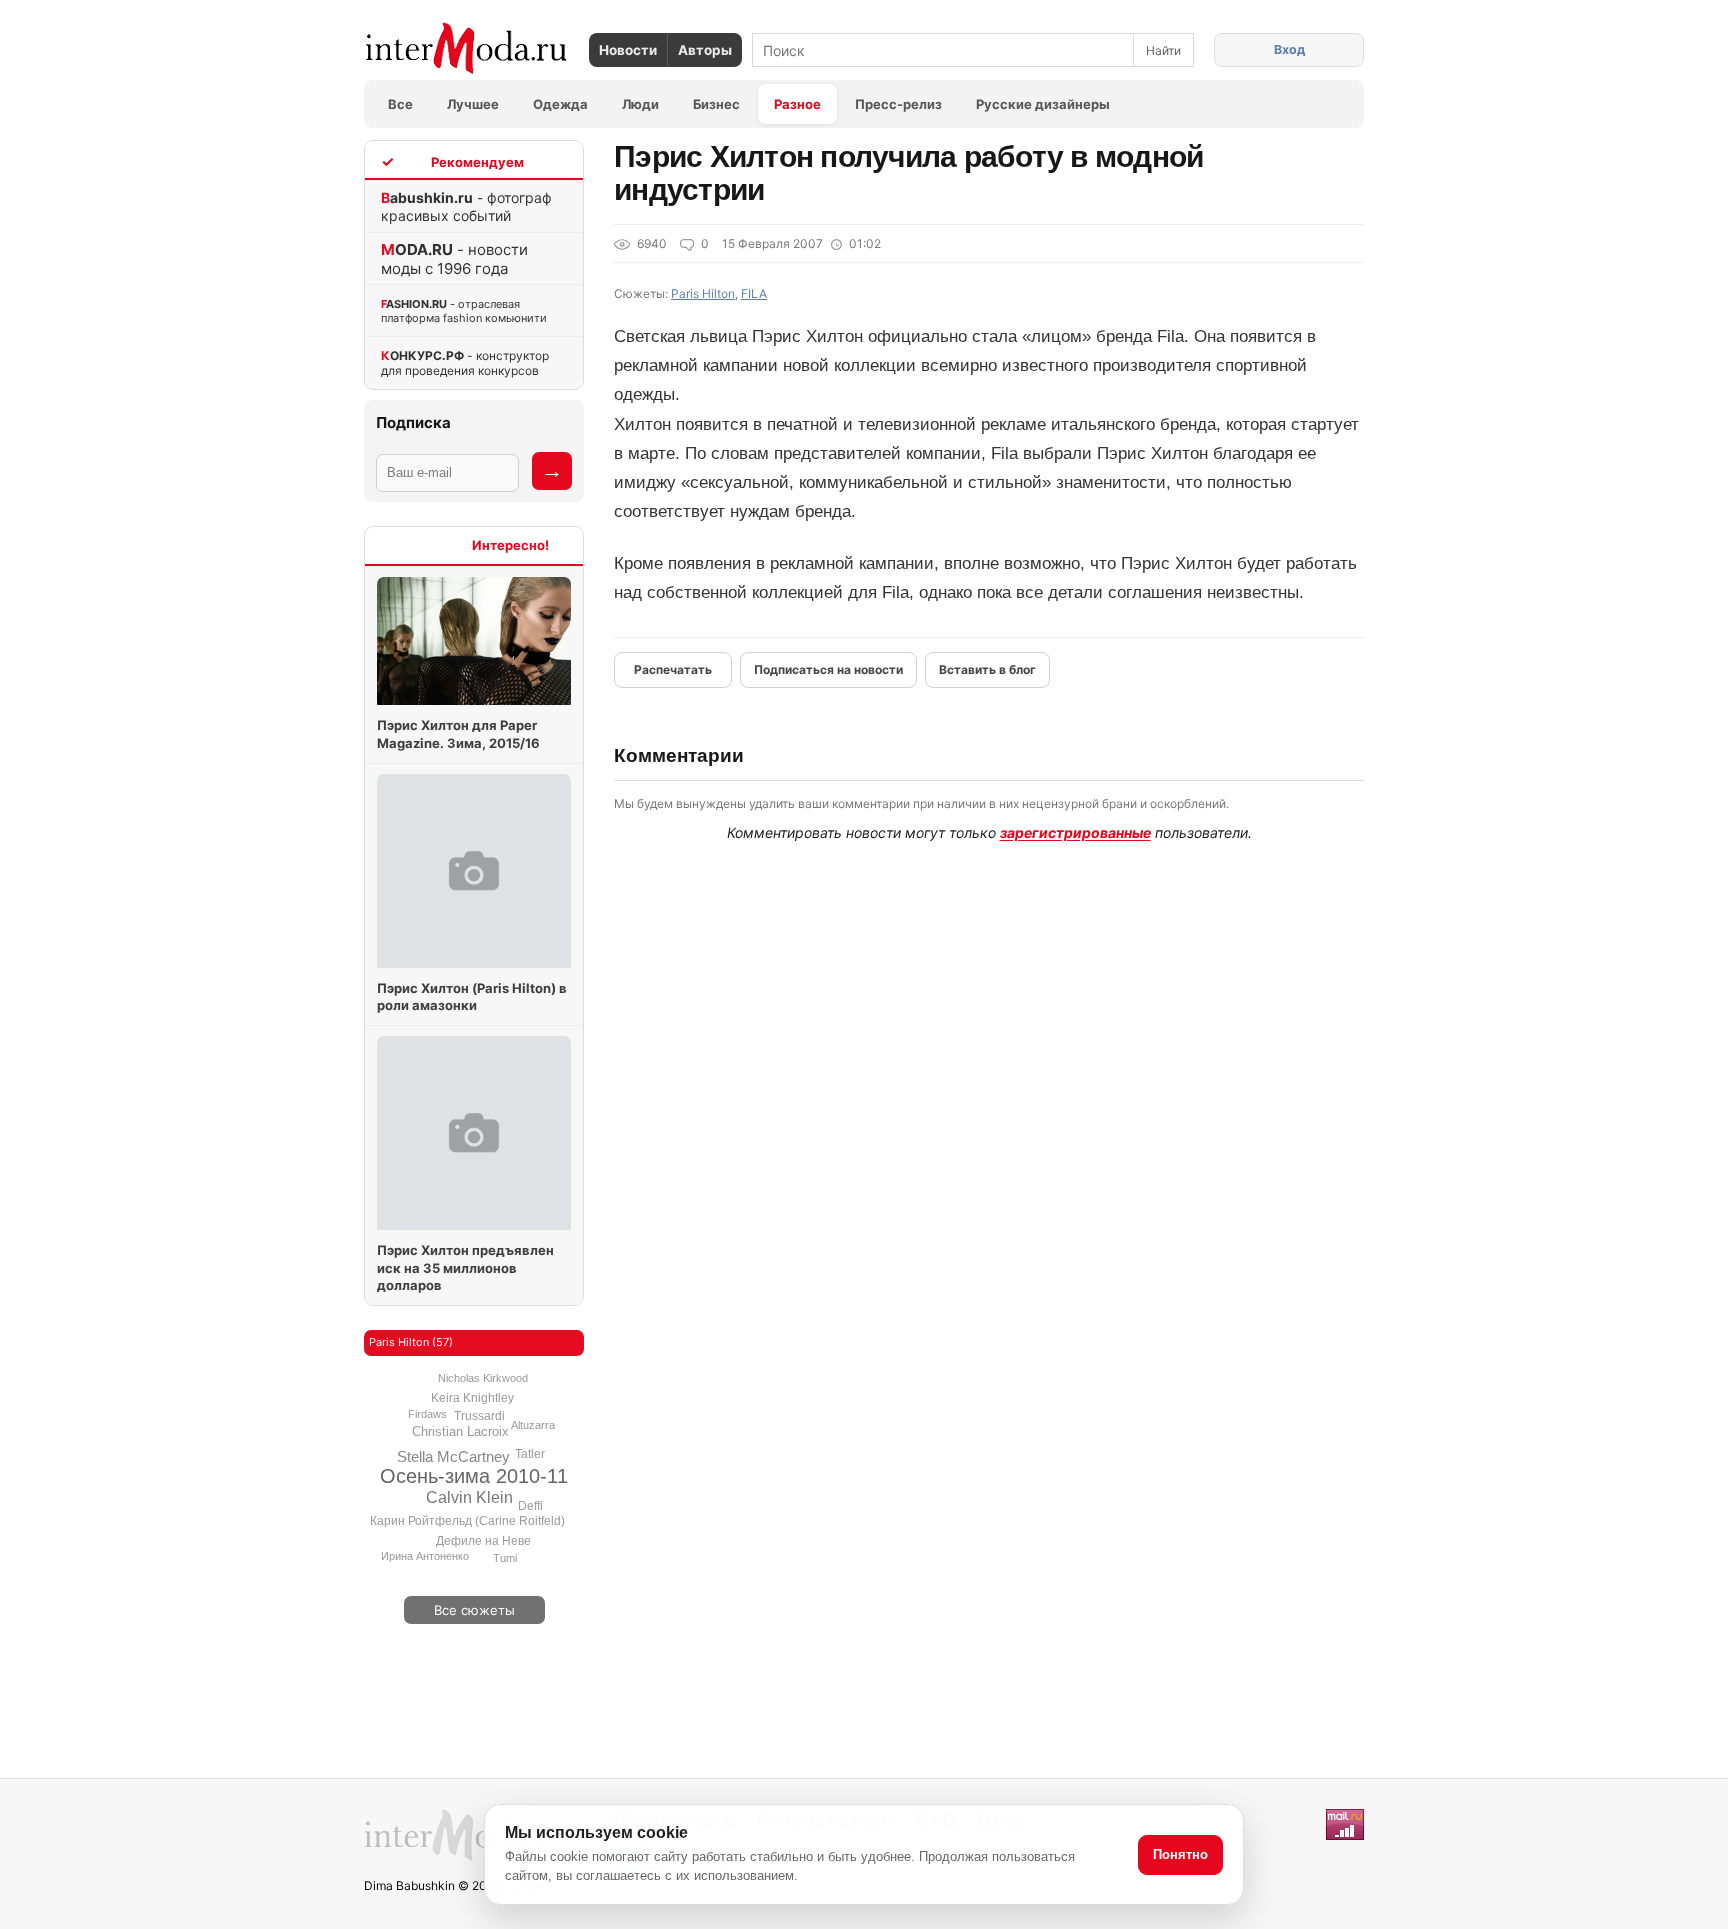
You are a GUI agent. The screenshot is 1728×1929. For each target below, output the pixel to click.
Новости (628, 50)
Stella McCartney (453, 1456)
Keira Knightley (472, 1398)
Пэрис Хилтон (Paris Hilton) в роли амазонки (472, 997)
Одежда (560, 104)
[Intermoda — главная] (466, 48)
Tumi (505, 1558)
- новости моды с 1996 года (454, 259)
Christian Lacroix (460, 1431)
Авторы (705, 50)
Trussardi (479, 1416)
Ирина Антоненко (425, 1556)
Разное (797, 104)
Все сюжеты (474, 1610)
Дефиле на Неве (483, 1541)
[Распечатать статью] (673, 670)
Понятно (1180, 1854)
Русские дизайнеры (1043, 104)
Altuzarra (533, 1425)
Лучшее (473, 104)
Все (400, 104)
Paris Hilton (703, 293)
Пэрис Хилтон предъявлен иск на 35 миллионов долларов (465, 1267)
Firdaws (427, 1414)
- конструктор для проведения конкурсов (465, 363)
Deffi (530, 1506)
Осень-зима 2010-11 (474, 1476)
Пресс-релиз (898, 104)
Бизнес (716, 104)
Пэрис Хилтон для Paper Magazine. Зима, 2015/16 (458, 734)
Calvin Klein (469, 1497)
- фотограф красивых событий (466, 206)
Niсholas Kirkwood (483, 1378)
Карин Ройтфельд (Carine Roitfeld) (467, 1521)
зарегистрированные (1075, 832)
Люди (640, 104)
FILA (754, 293)
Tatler (530, 1454)
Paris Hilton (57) (411, 1342)
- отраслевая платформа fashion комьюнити (464, 311)
